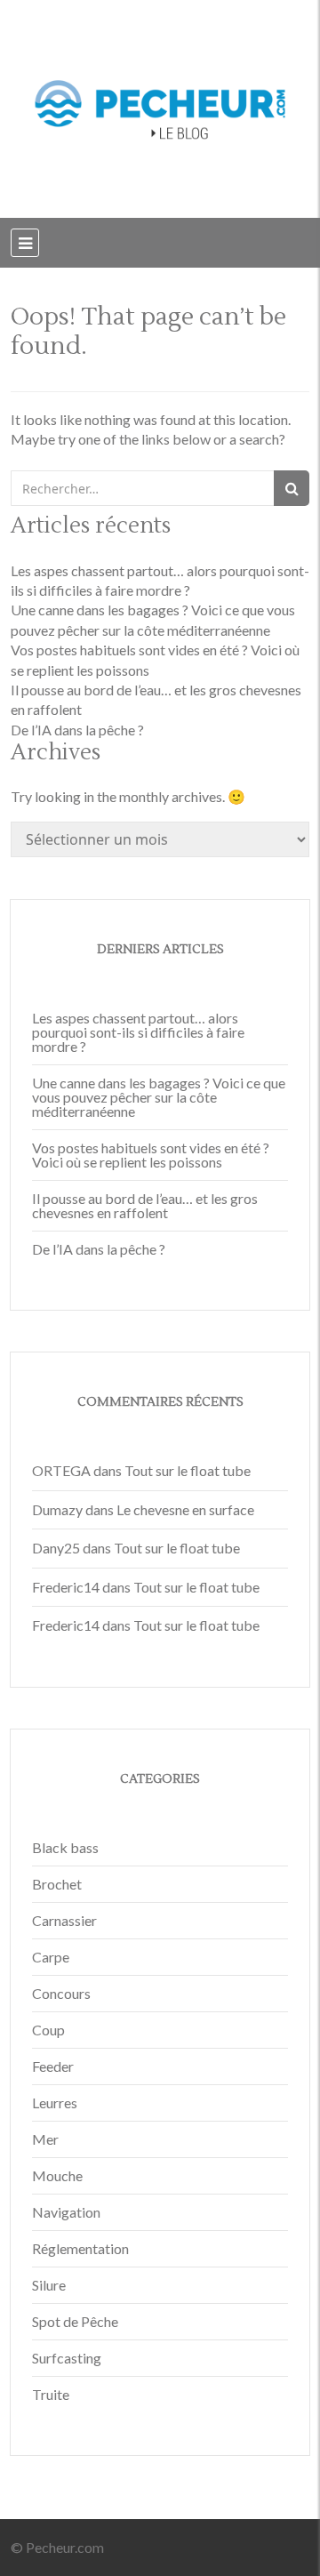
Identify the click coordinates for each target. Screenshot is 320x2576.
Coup (48, 2030)
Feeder (53, 2066)
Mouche (57, 2175)
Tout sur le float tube (188, 1470)
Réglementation (80, 2248)
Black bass (65, 1847)
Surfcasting (67, 2358)
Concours (61, 1993)
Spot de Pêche (75, 2321)
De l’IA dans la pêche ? (77, 730)
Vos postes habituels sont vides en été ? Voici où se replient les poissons (151, 1155)
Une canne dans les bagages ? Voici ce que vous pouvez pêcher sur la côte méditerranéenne (159, 1097)
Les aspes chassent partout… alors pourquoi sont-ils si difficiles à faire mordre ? (138, 1032)
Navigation (66, 2212)
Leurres (55, 2103)
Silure (49, 2285)
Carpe (51, 1957)
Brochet (57, 1884)
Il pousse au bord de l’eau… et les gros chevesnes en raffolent (145, 1205)
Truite (51, 2394)
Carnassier (64, 1920)
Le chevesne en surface (185, 1509)
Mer (45, 2139)
